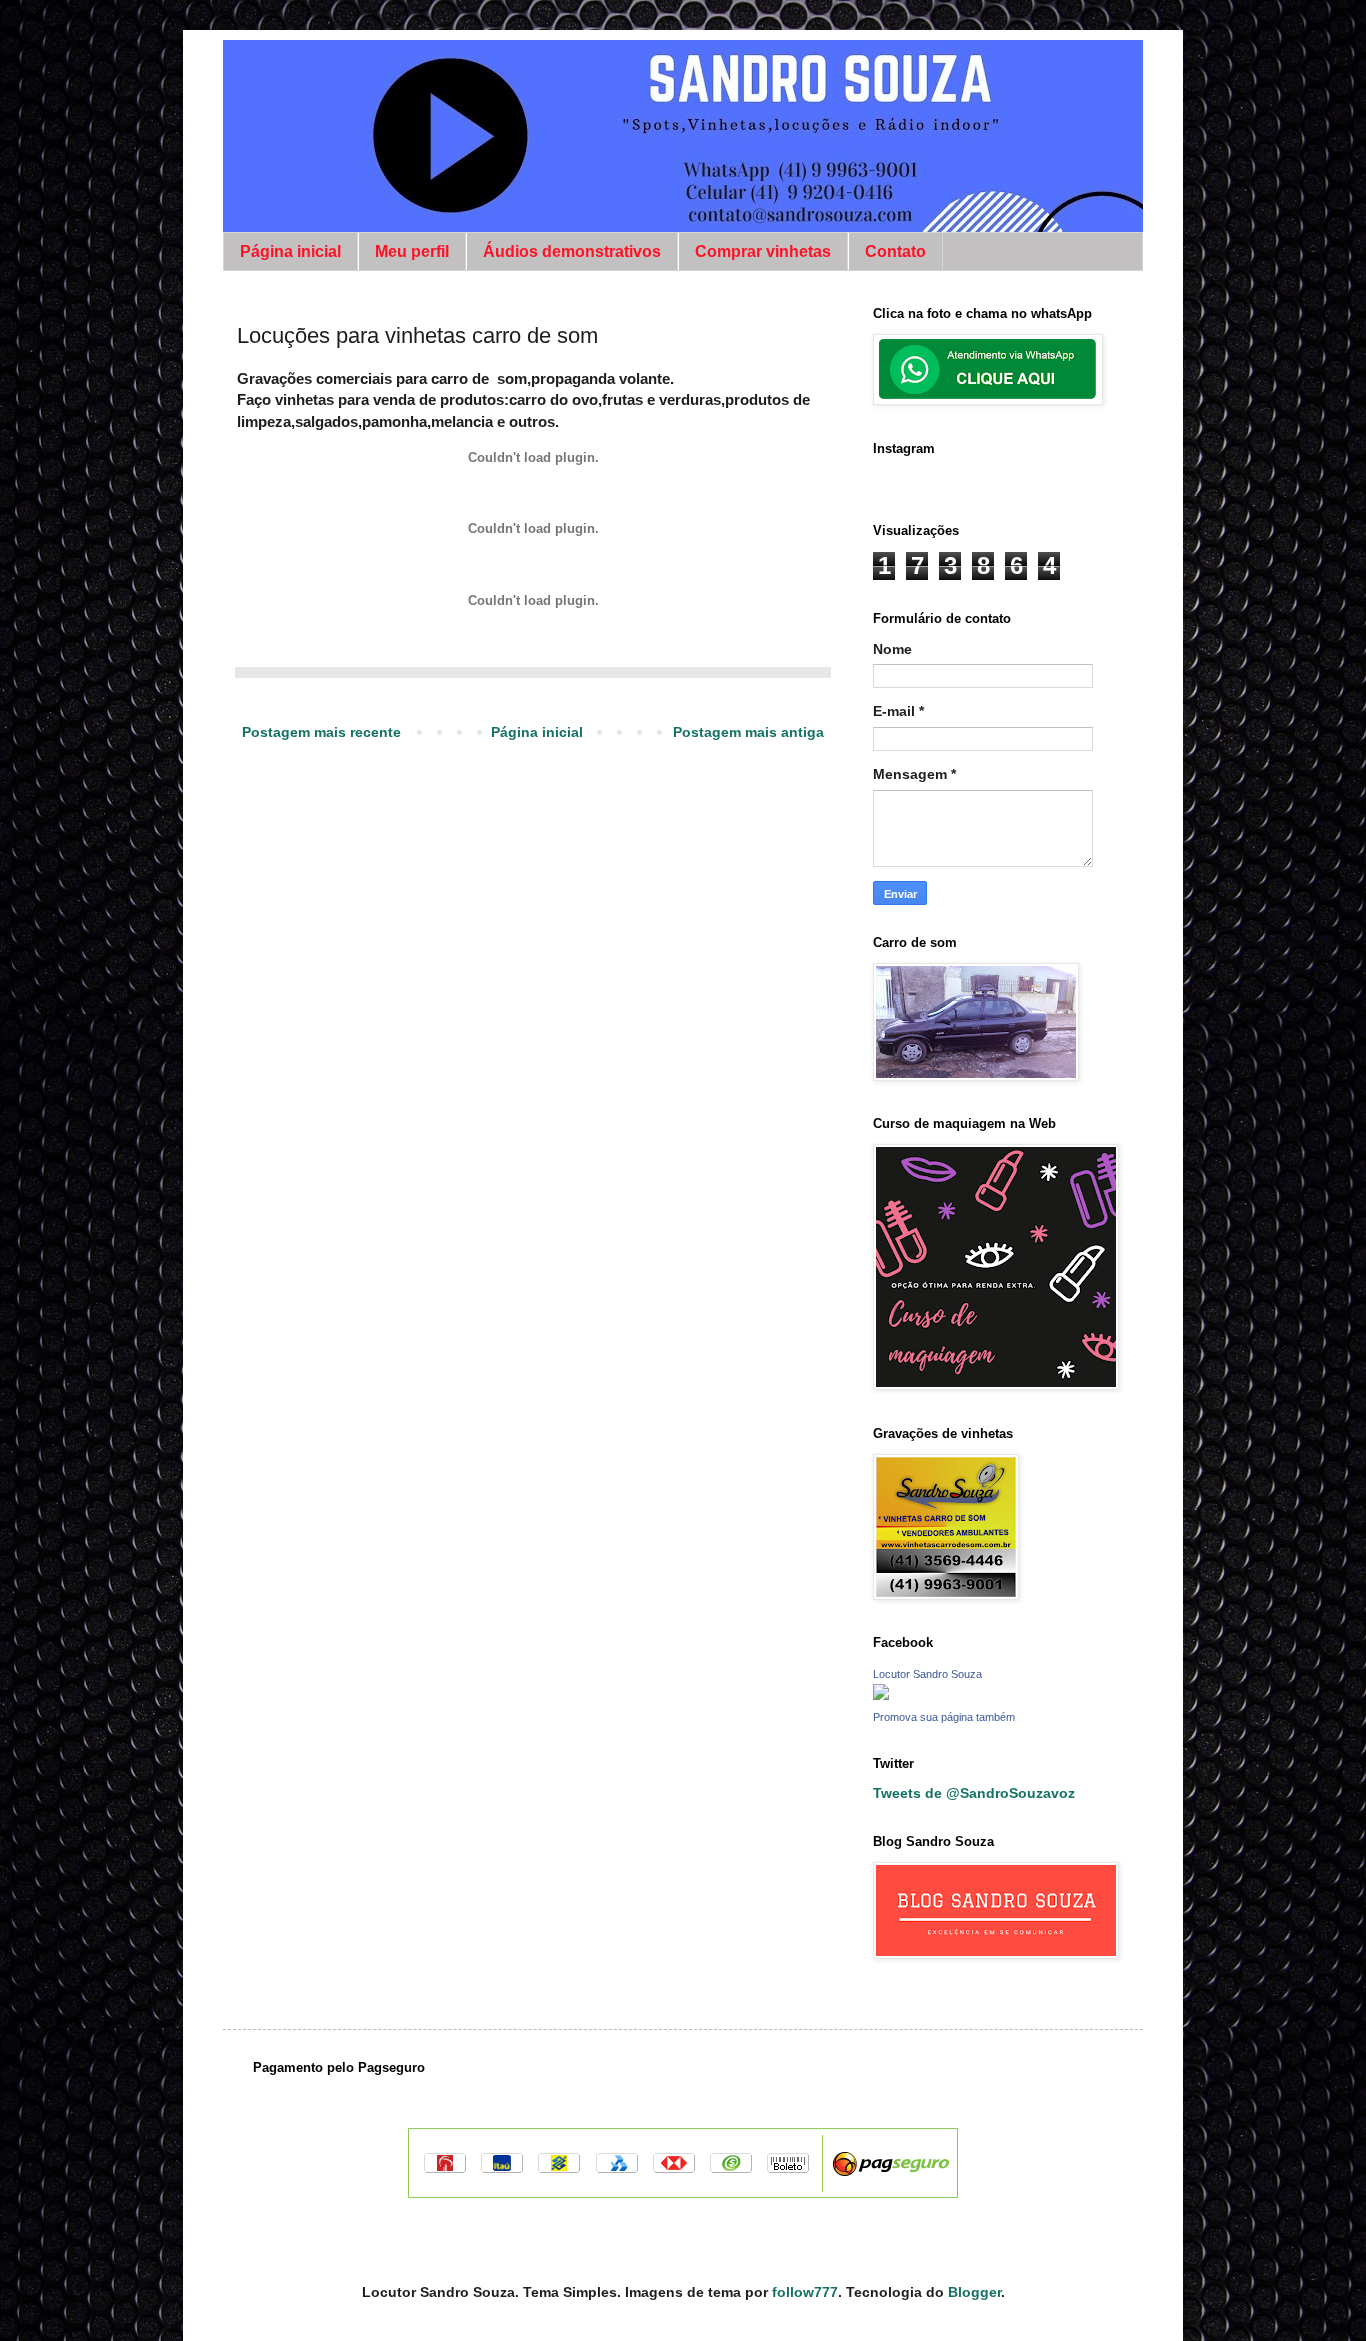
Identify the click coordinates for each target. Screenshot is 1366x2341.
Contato (895, 251)
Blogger (974, 2292)
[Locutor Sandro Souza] (881, 1694)
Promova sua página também (944, 1717)
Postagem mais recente (321, 732)
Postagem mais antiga (748, 732)
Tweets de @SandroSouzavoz (974, 1793)
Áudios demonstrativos (572, 251)
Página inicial (290, 251)
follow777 (805, 2292)
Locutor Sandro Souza (927, 1674)
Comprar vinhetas (763, 251)
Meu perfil (412, 251)
